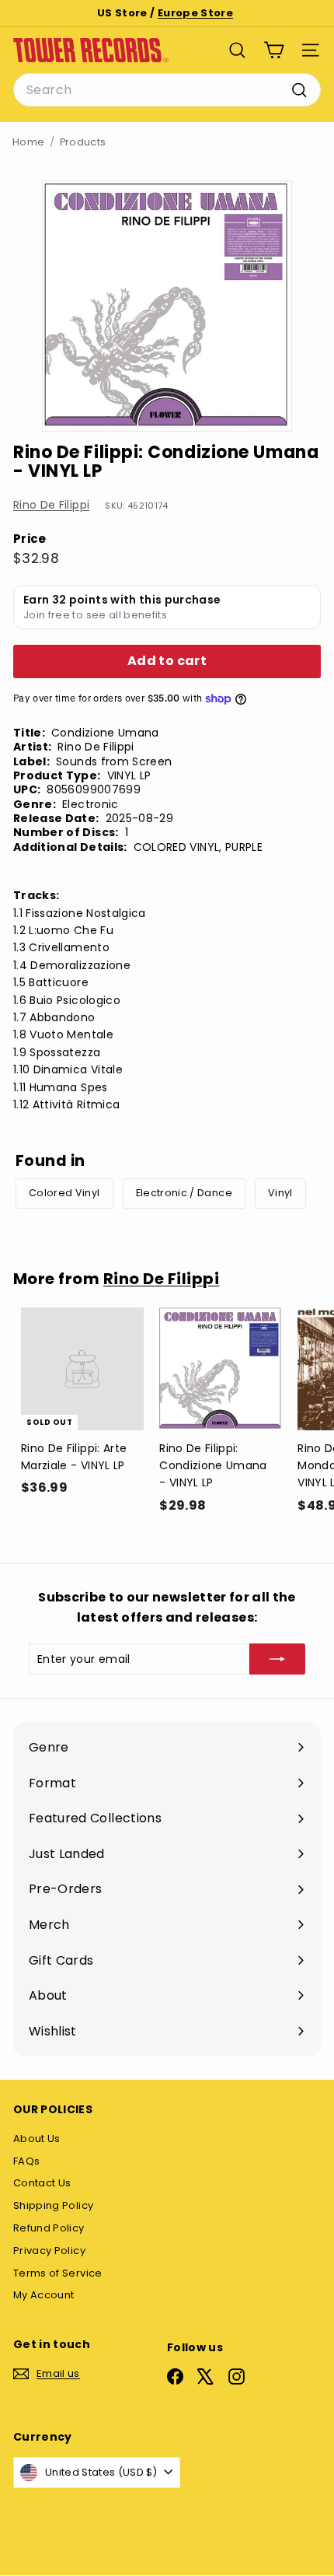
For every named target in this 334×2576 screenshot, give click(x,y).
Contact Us (42, 2183)
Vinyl (280, 1193)
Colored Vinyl (64, 1193)
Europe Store (195, 13)
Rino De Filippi (51, 505)
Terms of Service (58, 2273)
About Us (37, 2138)
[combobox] (167, 90)
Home (28, 142)
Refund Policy (49, 2228)
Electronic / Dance (184, 1193)
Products (83, 142)
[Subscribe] (277, 1659)
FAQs (26, 2161)
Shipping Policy (53, 2205)
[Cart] (274, 50)
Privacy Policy (49, 2250)
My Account (44, 2295)
